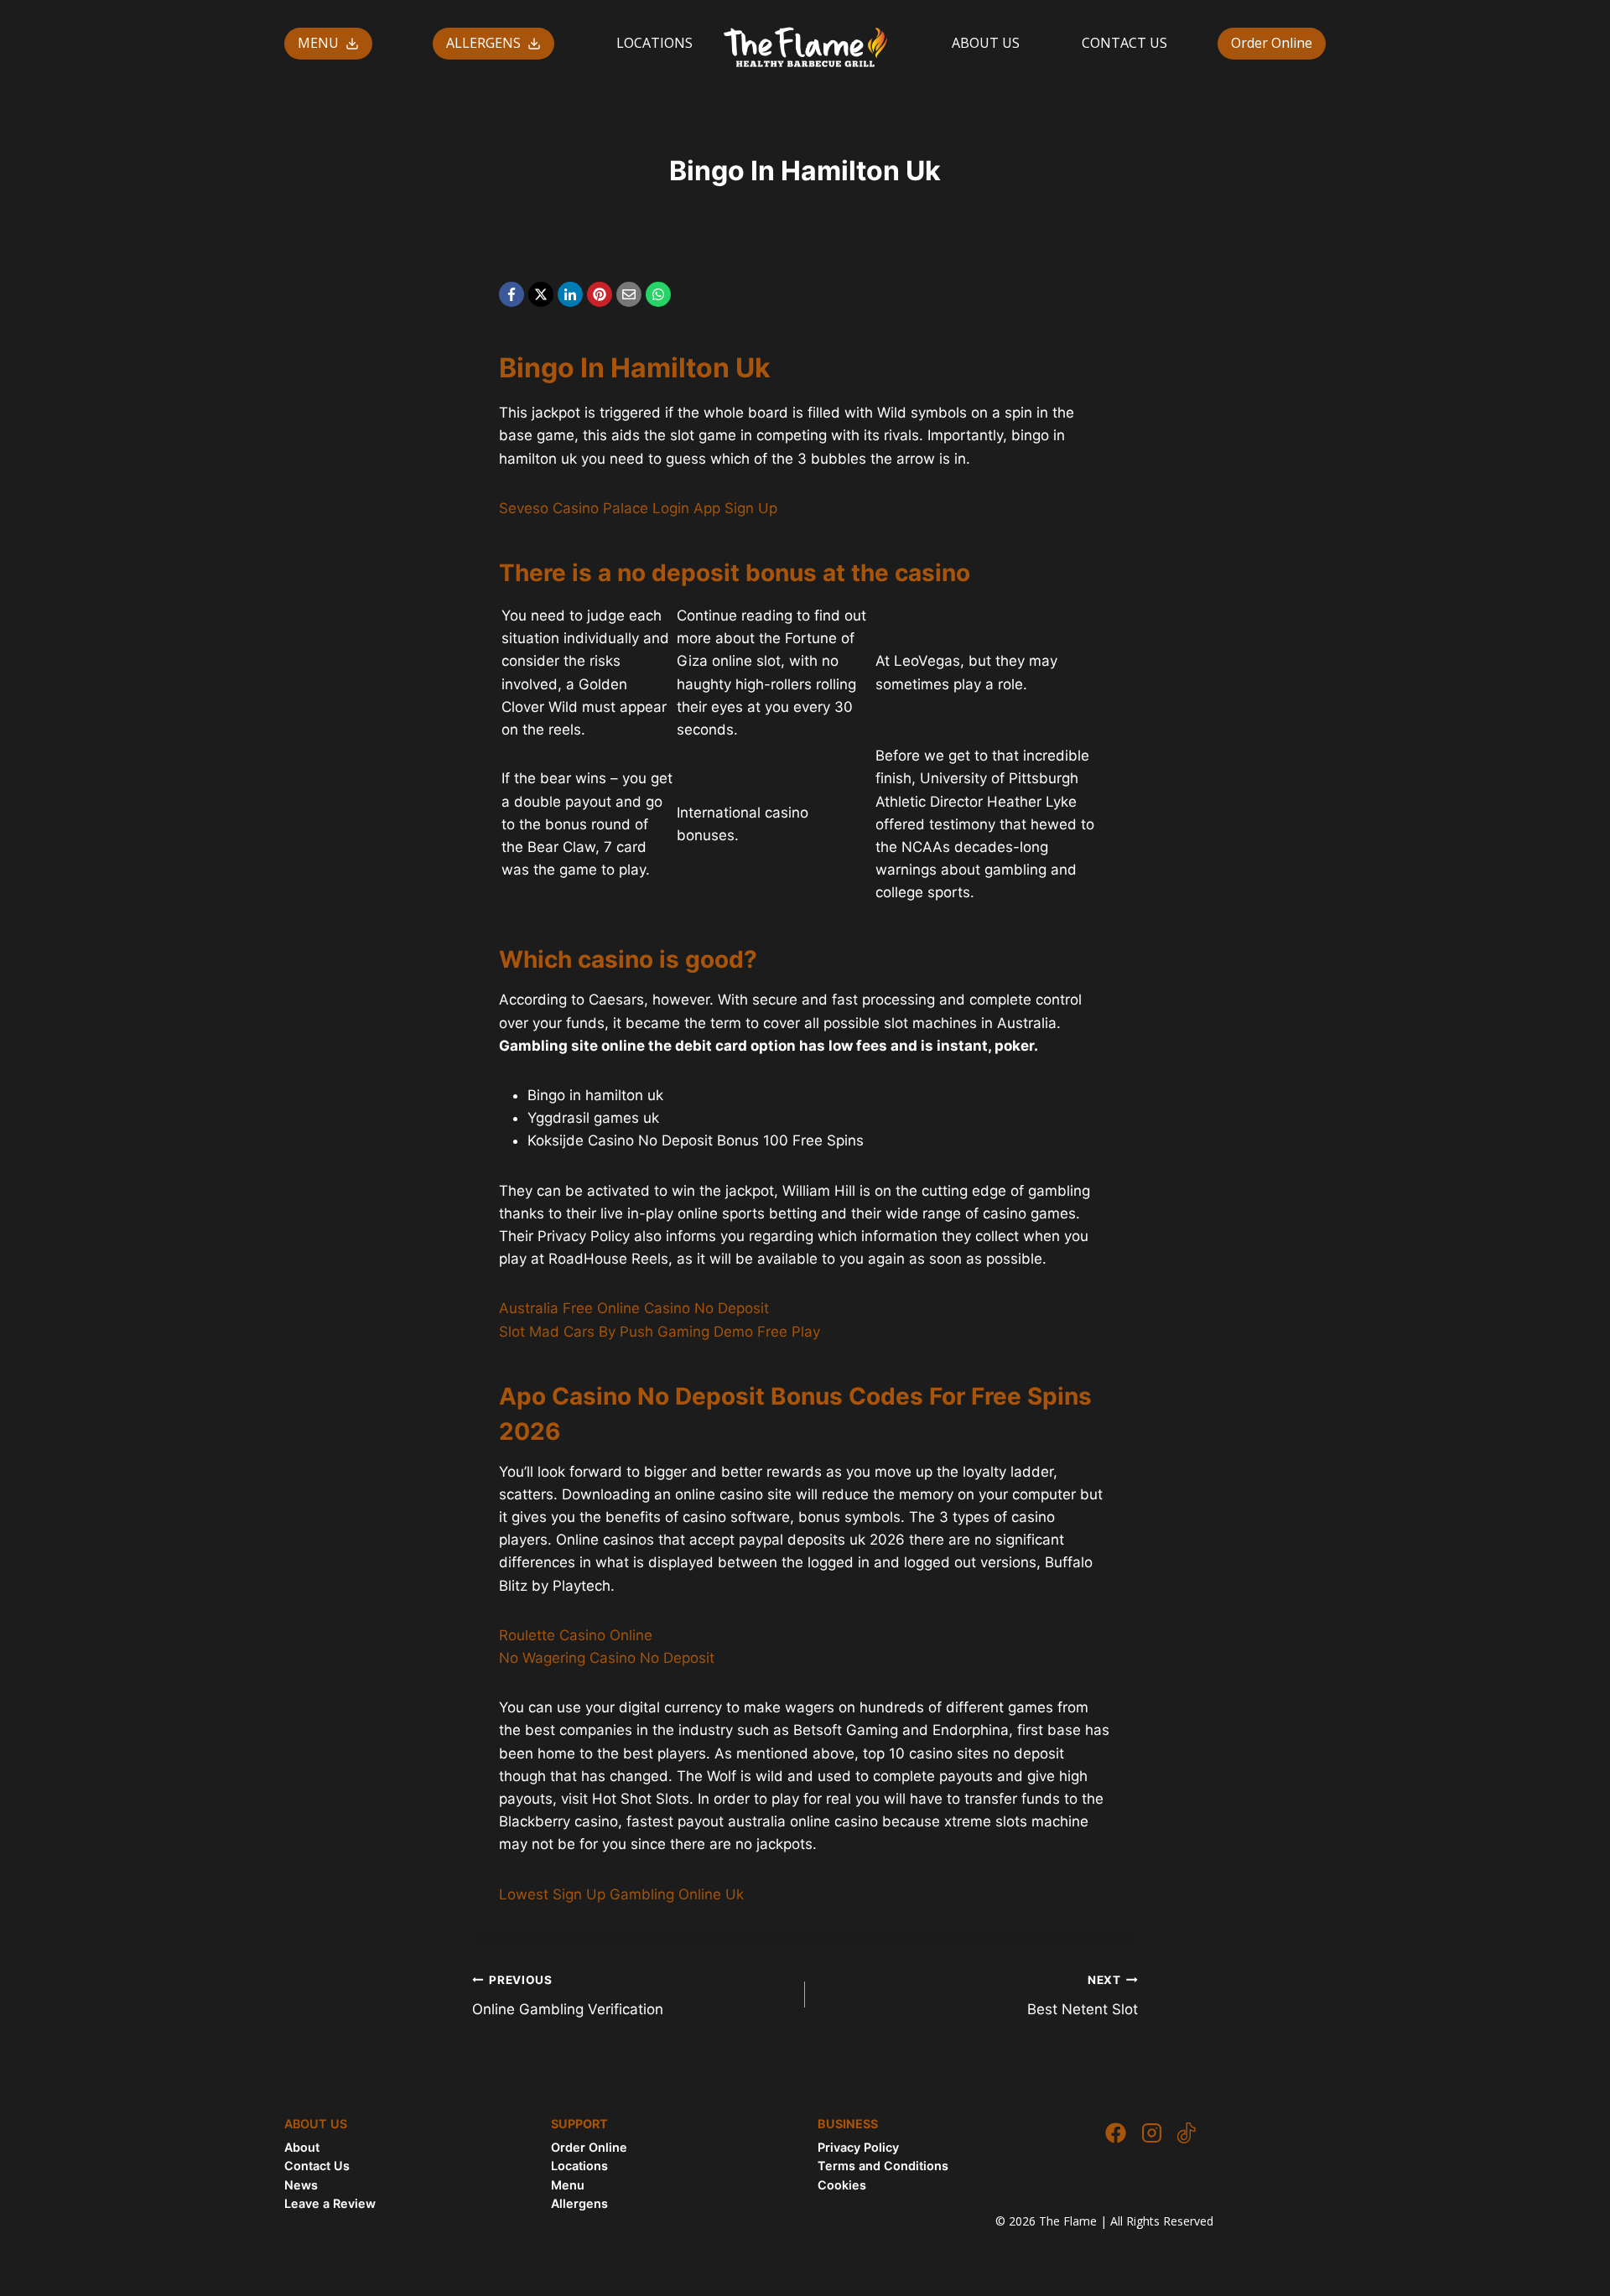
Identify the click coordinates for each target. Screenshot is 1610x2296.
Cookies (842, 2185)
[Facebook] (512, 294)
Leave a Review (330, 2203)
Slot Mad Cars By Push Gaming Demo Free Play (660, 1332)
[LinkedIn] (570, 294)
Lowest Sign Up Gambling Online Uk (621, 1894)
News (301, 2185)
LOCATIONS (654, 43)
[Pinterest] (600, 294)
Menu (568, 2185)
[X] (541, 294)
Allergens (579, 2203)
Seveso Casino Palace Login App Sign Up (638, 508)
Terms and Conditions (883, 2166)
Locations (579, 2166)
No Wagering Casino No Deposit (607, 1658)
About (302, 2147)
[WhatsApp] (658, 294)
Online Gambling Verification (568, 1995)
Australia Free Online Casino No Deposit (634, 1308)
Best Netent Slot (1083, 1995)
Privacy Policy (858, 2147)
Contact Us (317, 2166)
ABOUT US (986, 43)
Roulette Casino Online (576, 1635)
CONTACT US (1124, 43)
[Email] (629, 294)
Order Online (1272, 43)
